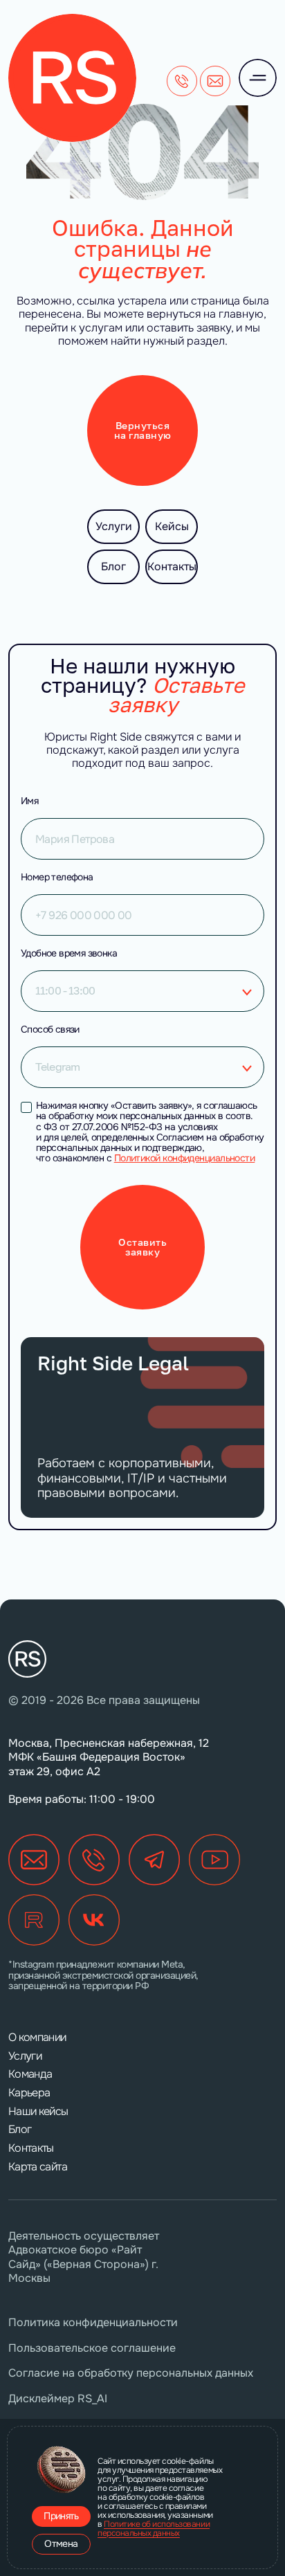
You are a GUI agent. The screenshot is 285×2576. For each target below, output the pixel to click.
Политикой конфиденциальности (185, 1158)
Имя (29, 801)
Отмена (61, 2543)
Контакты (172, 566)
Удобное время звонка (69, 953)
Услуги (114, 526)
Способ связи (50, 1029)
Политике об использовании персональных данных (154, 2529)
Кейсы (172, 526)
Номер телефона (57, 877)
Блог (113, 566)
